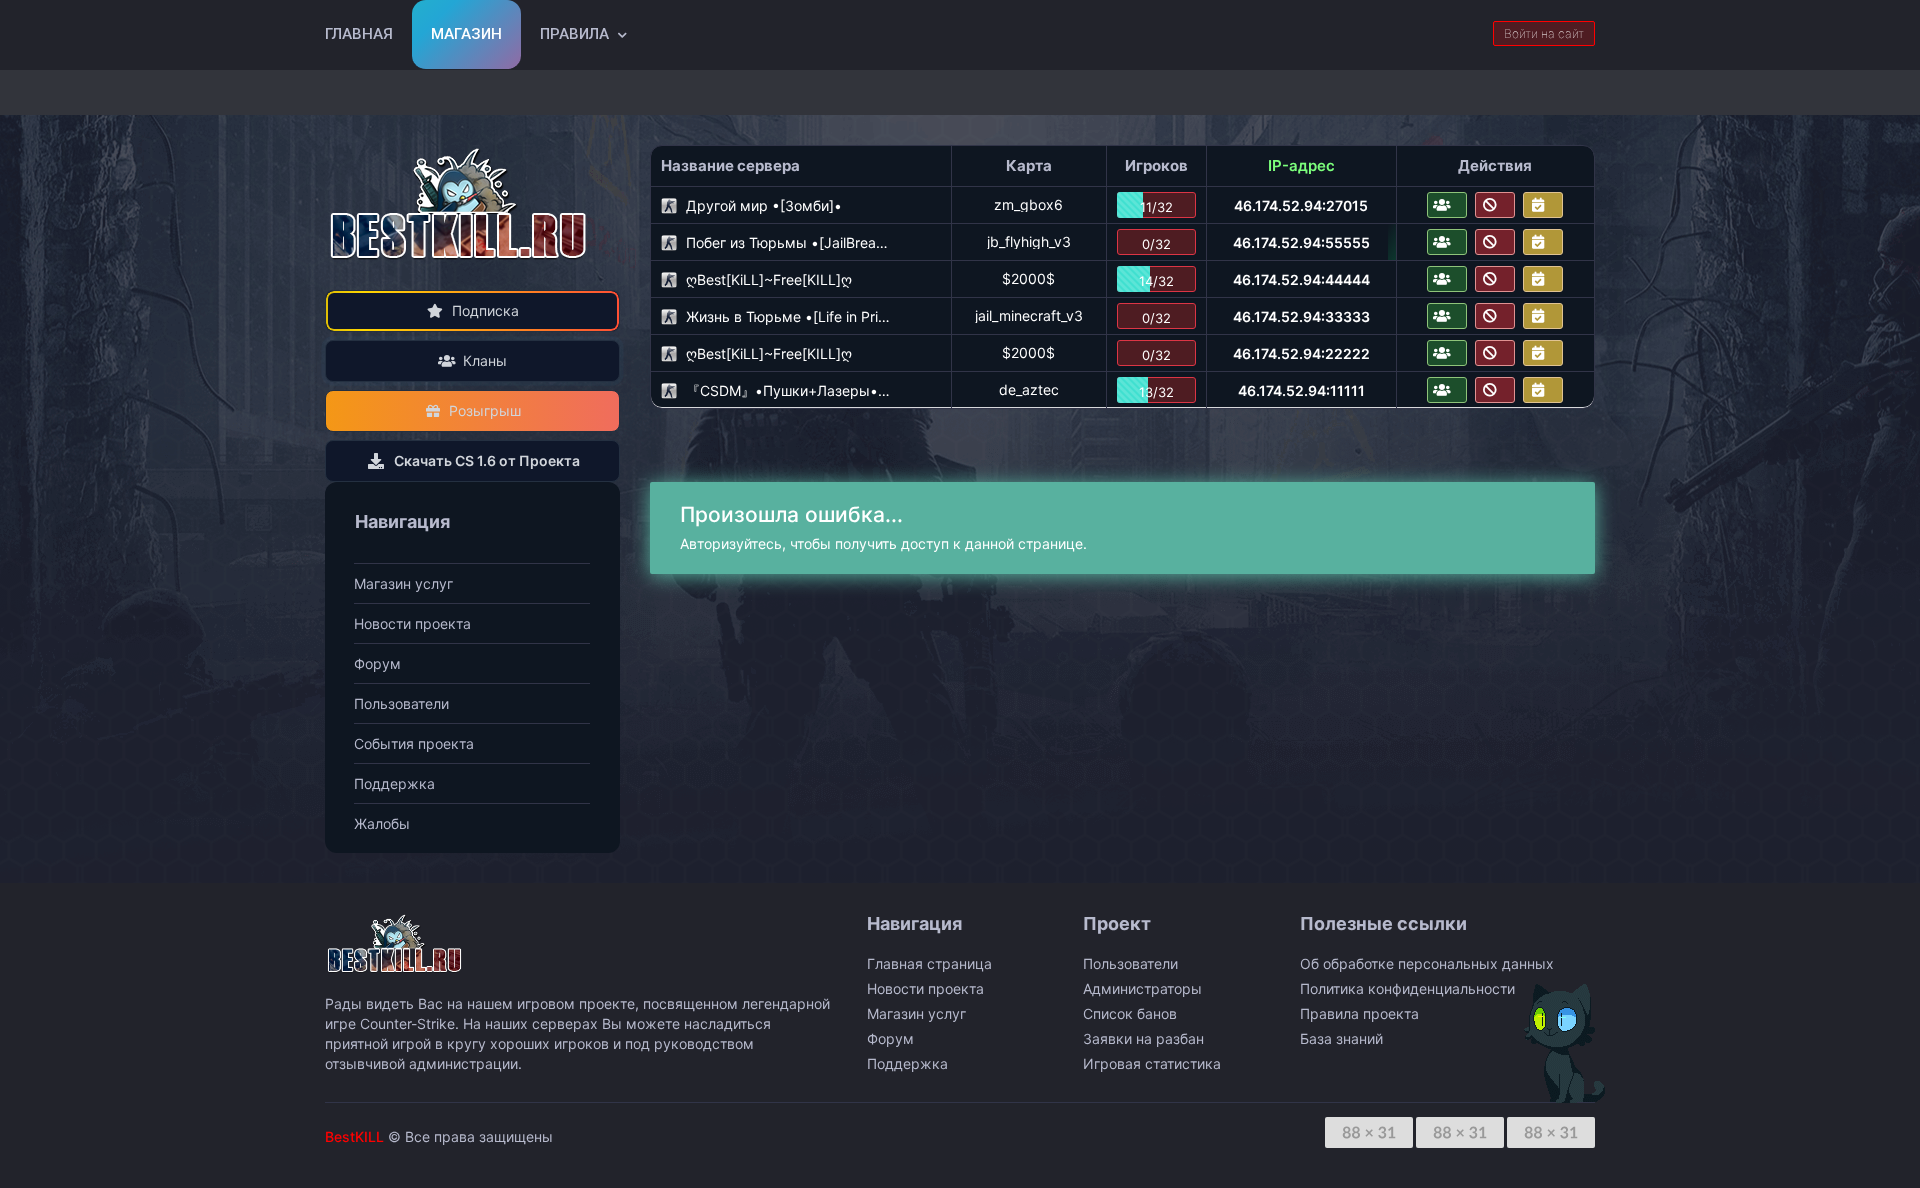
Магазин (466, 34)
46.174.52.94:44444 (1301, 279)
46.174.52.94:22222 (1301, 353)
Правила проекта (1359, 1013)
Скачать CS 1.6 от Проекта (487, 460)
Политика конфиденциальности (1407, 988)
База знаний (1341, 1038)
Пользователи (401, 703)
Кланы (485, 360)
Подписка (485, 310)
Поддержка (394, 783)
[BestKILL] (460, 203)
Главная (359, 34)
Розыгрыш (485, 410)
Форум (377, 663)
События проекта (414, 743)
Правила (574, 34)
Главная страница (929, 963)
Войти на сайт (1544, 33)
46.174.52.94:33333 (1301, 316)
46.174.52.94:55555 (1301, 242)
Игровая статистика (1152, 1063)
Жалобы (382, 823)
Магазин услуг (403, 583)
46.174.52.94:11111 (1301, 390)
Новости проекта (412, 623)
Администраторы (1142, 988)
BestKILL (354, 1136)
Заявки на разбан (1143, 1038)
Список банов (1130, 1013)
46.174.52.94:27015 (1301, 205)
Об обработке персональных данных (1427, 963)
